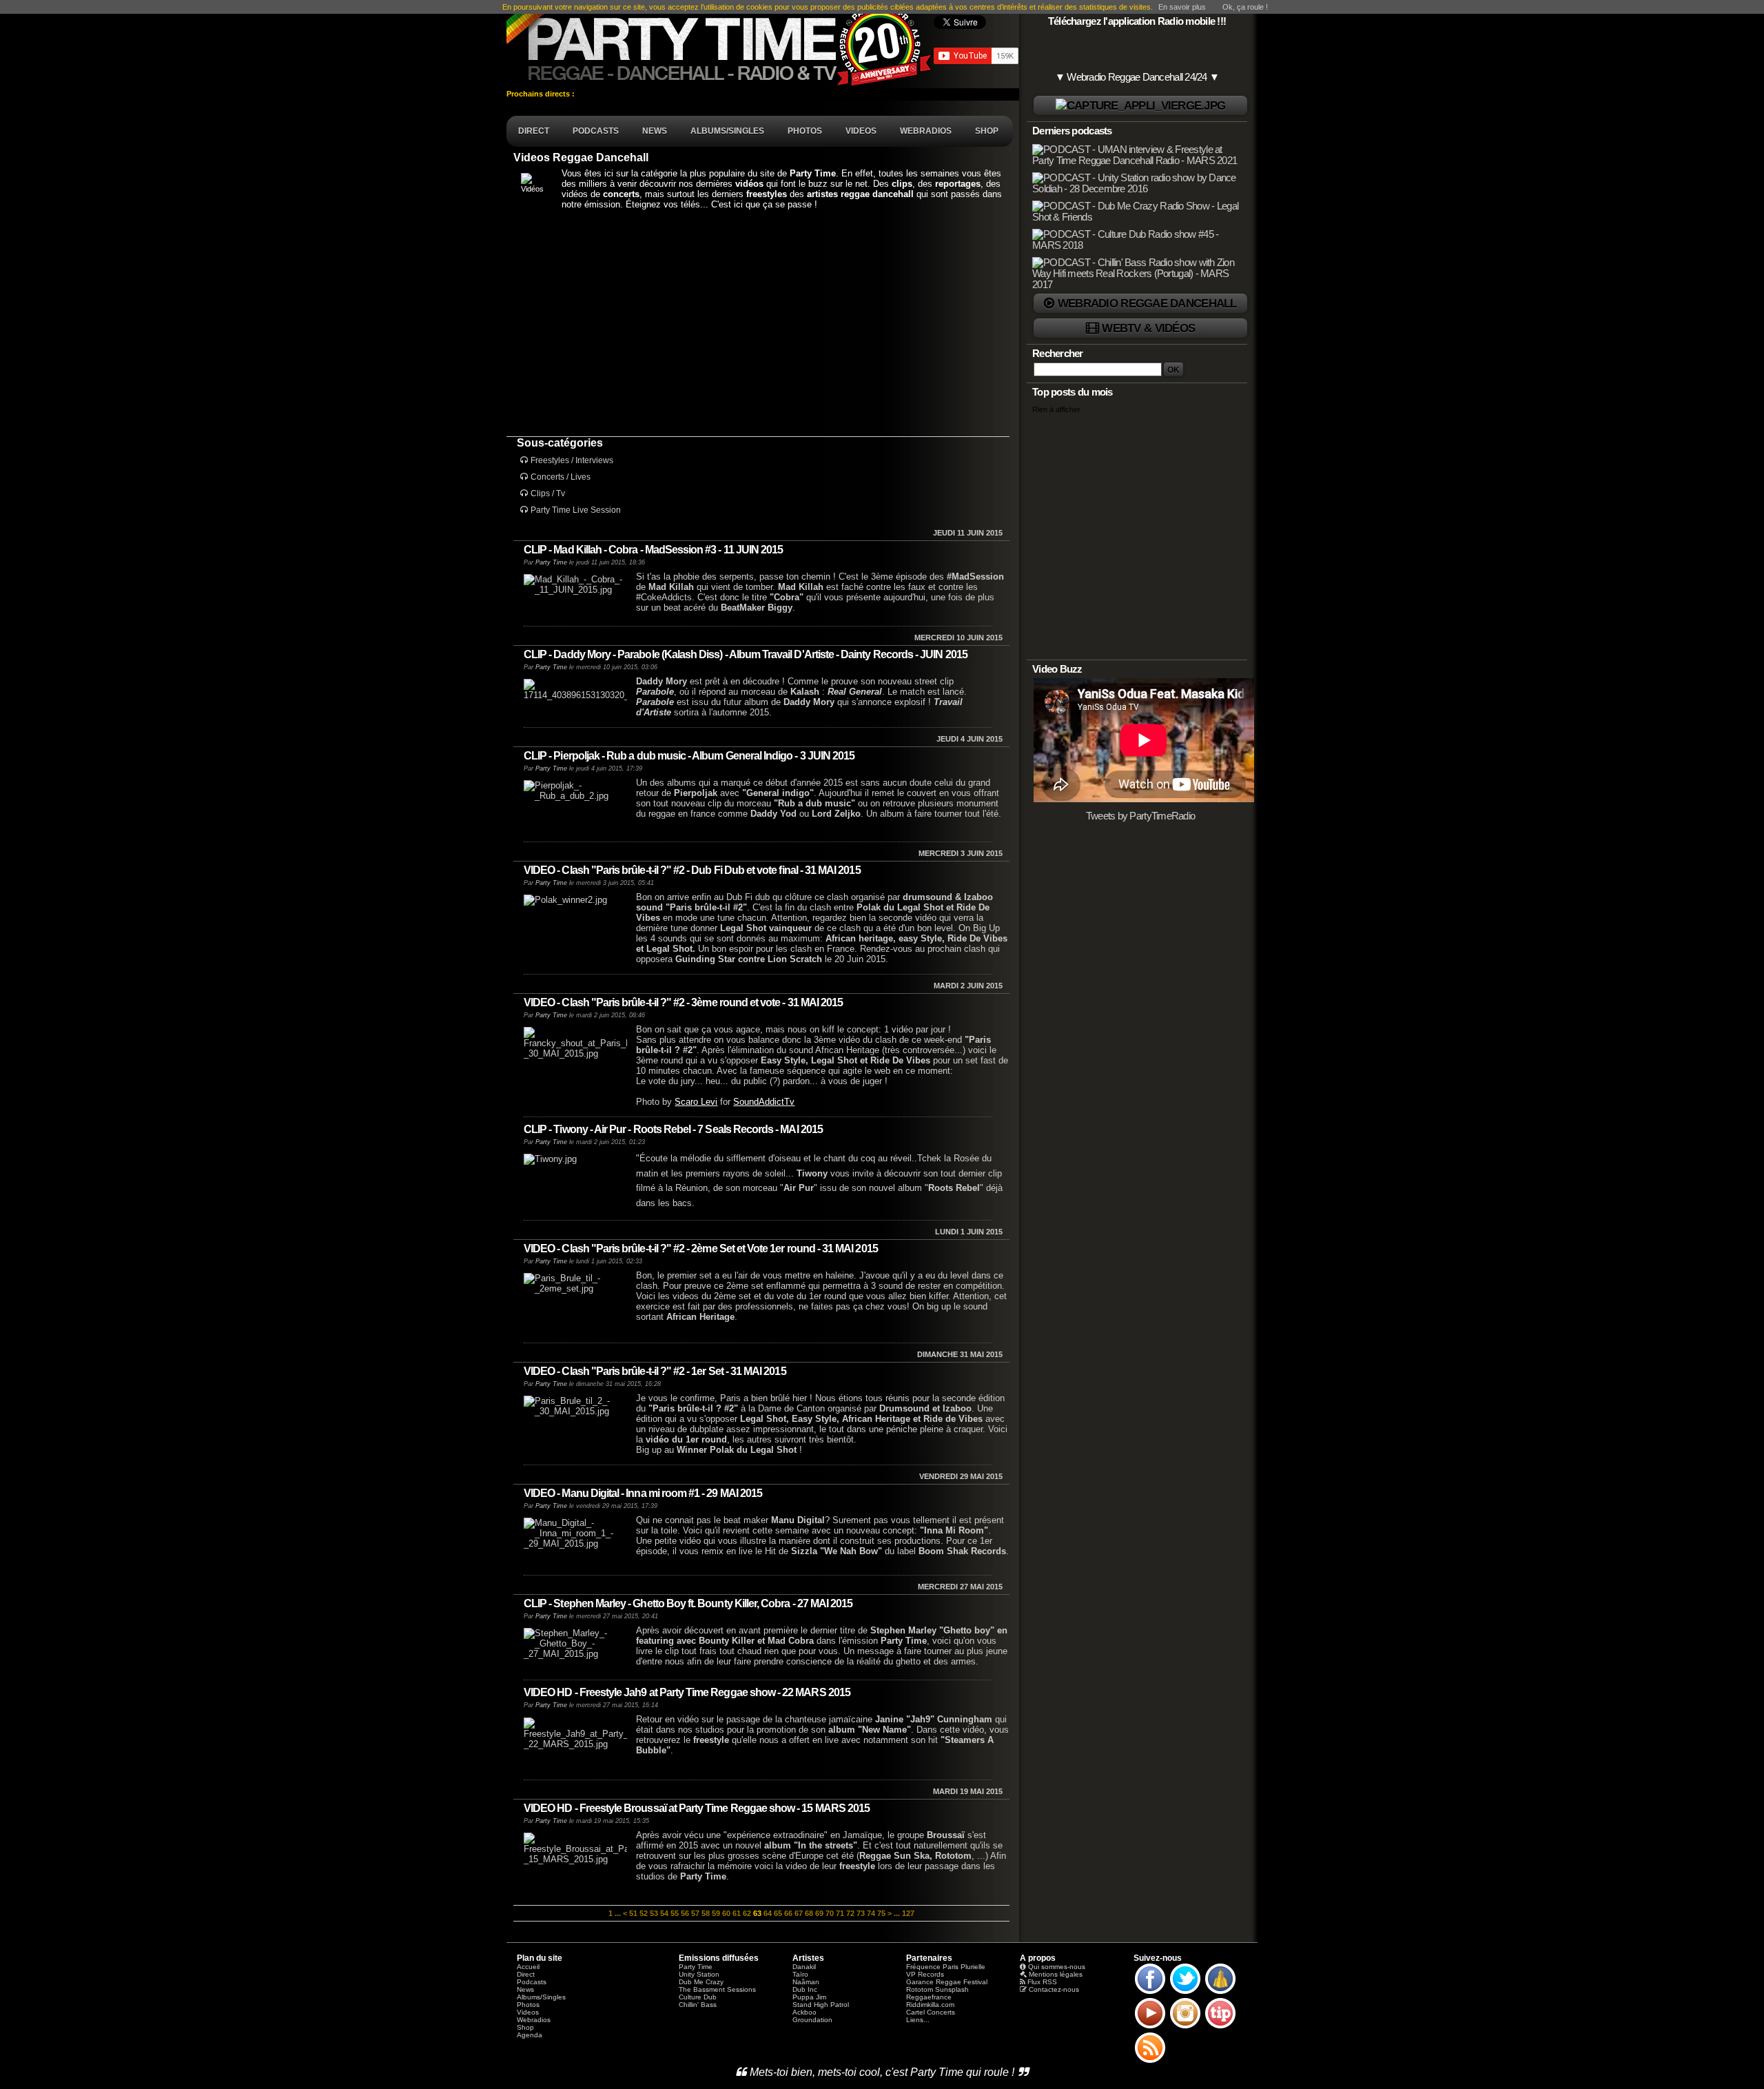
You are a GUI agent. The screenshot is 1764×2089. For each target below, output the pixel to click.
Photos (528, 2005)
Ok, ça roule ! (1245, 7)
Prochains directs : (542, 94)
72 (850, 1913)
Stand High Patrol (821, 2005)
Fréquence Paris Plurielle (946, 1967)
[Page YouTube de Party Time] (1150, 2028)
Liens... (918, 2020)
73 (861, 1913)
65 (778, 1913)
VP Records (925, 1974)
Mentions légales (1056, 1974)
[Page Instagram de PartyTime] (1185, 2028)
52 (644, 1913)
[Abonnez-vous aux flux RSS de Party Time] (1150, 2062)
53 (654, 1913)
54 (664, 1913)
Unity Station (699, 1974)
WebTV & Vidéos (1148, 328)
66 (788, 1913)
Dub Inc (805, 1989)
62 (747, 1913)
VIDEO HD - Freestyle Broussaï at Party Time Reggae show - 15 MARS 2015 (697, 1808)
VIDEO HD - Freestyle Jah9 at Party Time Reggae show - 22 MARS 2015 (687, 1692)
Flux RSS (1042, 1982)
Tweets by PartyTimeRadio (1141, 816)
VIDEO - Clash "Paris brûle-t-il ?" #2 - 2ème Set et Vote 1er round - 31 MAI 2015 (701, 1249)
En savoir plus (1182, 7)
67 (799, 1913)
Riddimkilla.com (930, 2005)
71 (840, 1913)
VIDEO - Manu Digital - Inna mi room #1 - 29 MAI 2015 (643, 1493)
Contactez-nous (1054, 1989)
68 (809, 1913)
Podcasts (532, 1982)
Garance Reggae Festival (947, 1982)
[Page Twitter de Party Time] (1185, 1993)
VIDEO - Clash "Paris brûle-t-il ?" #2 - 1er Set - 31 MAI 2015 (655, 1371)
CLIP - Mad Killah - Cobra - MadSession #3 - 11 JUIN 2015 (653, 550)
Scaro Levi (696, 1102)
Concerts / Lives (561, 477)
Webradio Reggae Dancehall (1147, 303)
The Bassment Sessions (717, 1989)
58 (706, 1913)
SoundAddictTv (764, 1102)
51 (633, 1913)
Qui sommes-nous (1057, 1967)
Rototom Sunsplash (937, 1989)
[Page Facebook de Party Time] (1150, 1993)
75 (881, 1913)
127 (908, 1913)
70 (830, 1913)
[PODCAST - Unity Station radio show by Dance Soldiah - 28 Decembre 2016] (1138, 189)
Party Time (551, 562)
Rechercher (1058, 354)
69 (819, 1913)
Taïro (800, 1974)
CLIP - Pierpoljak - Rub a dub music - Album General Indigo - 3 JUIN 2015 (689, 756)
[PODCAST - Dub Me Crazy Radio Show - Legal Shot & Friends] (1138, 217)
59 (716, 1913)
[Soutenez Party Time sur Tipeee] (1220, 2028)
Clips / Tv (548, 493)
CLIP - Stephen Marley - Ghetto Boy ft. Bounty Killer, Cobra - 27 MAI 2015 (688, 1603)
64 (768, 1913)
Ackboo (804, 2012)
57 (695, 1913)
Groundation (812, 2020)
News (525, 1989)
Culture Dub (698, 1997)
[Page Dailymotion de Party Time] (1220, 1993)
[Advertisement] (758, 323)
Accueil (528, 1967)
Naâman (806, 1982)
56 (685, 1913)
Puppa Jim (809, 1997)
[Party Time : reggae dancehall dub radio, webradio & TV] (720, 44)
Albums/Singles (541, 1997)
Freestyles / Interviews (572, 460)
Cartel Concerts (931, 2012)
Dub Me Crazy (701, 1982)
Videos (528, 2012)
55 (675, 1913)
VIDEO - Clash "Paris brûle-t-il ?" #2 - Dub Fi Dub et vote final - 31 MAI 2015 (692, 870)
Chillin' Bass (698, 2005)
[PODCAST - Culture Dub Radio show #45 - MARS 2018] (1138, 245)
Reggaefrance (929, 1997)
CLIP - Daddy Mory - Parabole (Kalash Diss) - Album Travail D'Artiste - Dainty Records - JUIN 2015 (746, 654)
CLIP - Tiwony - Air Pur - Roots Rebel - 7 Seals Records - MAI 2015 (673, 1129)
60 (726, 1913)
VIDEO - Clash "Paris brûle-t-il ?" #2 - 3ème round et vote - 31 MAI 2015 (683, 1002)
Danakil (804, 1967)
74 (871, 1913)
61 (737, 1913)
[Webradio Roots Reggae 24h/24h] (1140, 106)
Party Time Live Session (576, 510)
